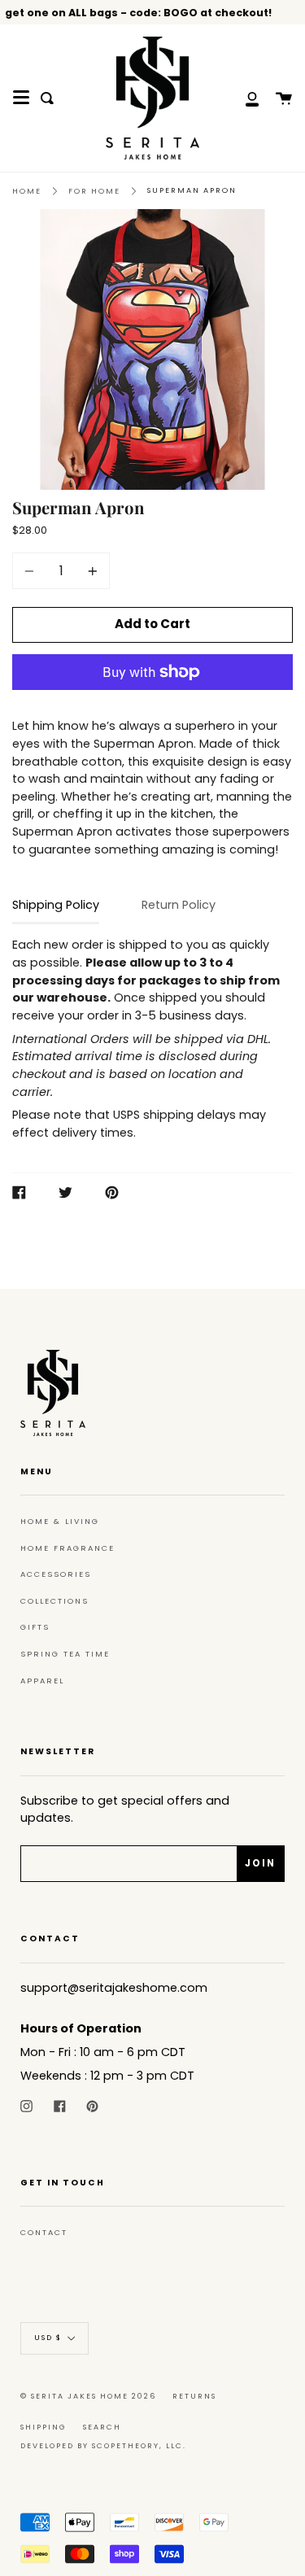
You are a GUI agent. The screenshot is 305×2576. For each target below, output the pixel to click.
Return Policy (179, 905)
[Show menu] (21, 98)
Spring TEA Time (65, 1654)
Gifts (35, 1627)
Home (27, 191)
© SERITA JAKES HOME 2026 (88, 2396)
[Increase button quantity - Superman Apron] (90, 571)
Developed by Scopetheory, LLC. (103, 2446)
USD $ (48, 2338)
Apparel (42, 1681)
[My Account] (243, 98)
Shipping (44, 2427)
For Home (94, 191)
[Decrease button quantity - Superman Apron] (32, 571)
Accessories (56, 1574)
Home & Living (60, 1521)
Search (102, 2427)
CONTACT (44, 2232)
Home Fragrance (68, 1548)
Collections (54, 1601)
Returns (194, 2396)
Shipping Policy (56, 905)
